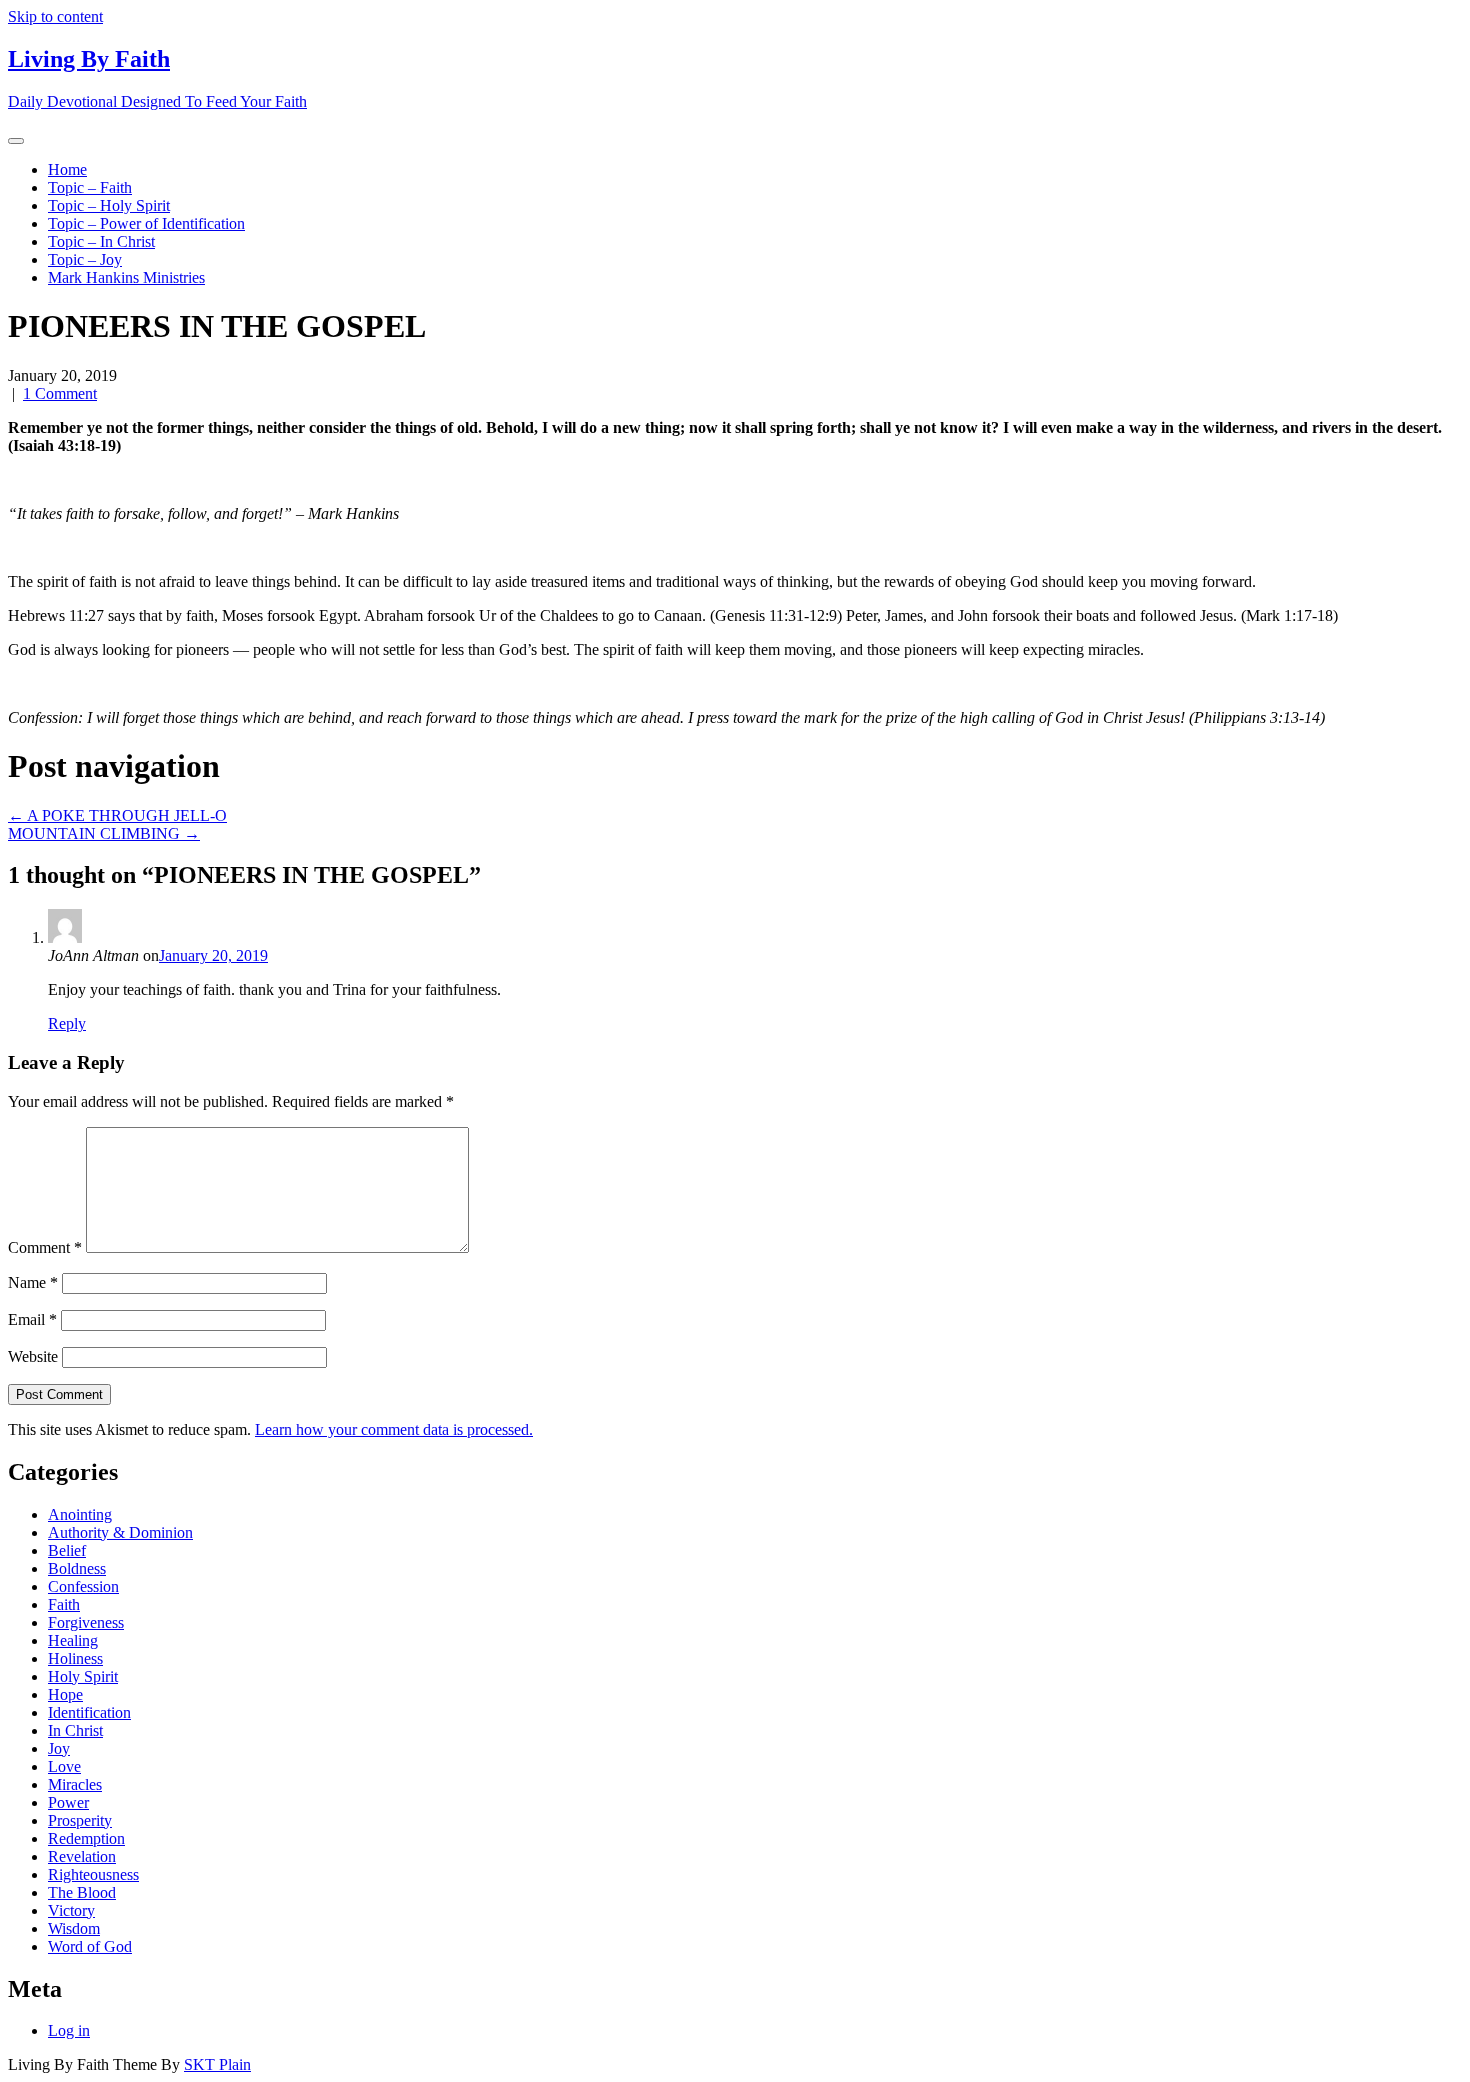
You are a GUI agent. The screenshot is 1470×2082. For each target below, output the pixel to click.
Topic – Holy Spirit (109, 205)
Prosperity (80, 1820)
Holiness (75, 1658)
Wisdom (74, 1928)
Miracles (75, 1784)
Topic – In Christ (101, 241)
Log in (69, 2030)
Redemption (86, 1838)
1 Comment (60, 393)
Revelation (82, 1856)
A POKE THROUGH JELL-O (117, 815)
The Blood (82, 1892)
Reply (67, 1023)
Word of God (90, 1946)
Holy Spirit (83, 1676)
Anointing (80, 1514)
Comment (45, 1247)
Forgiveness (86, 1622)
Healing (73, 1640)
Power (68, 1802)
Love (64, 1766)
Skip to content (55, 16)
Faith (64, 1604)
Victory (71, 1910)
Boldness (77, 1568)
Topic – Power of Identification (146, 223)
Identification (89, 1712)
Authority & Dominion (120, 1532)
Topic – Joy (85, 259)
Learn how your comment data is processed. (394, 1429)
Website (33, 1356)
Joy (59, 1748)
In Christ (75, 1730)
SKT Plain (217, 2064)
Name (33, 1282)
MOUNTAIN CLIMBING (104, 833)
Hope (65, 1694)
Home (67, 169)
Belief (67, 1550)
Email (32, 1319)
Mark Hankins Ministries (126, 277)
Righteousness (93, 1874)
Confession (83, 1586)
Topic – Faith (90, 187)
